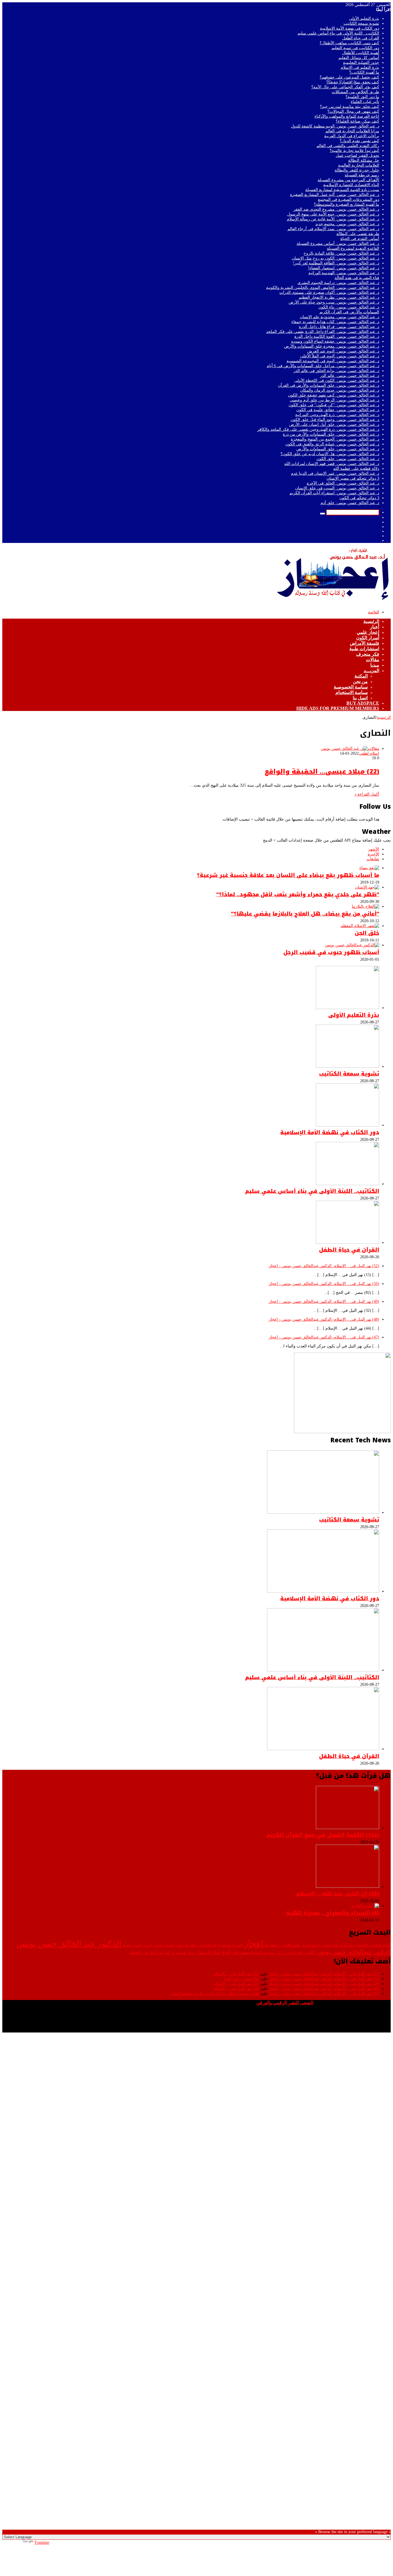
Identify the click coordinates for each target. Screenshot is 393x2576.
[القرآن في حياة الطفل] (348, 1243)
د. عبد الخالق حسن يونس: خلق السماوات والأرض (338, 449)
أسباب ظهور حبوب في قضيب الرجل (331, 952)
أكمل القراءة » (367, 794)
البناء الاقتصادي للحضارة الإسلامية (351, 185)
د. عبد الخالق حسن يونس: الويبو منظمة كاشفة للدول (335, 126)
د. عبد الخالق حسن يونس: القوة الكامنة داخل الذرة (337, 336)
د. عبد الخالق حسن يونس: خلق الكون (348, 459)
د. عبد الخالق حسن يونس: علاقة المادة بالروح (341, 253)
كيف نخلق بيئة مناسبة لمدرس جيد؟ (350, 107)
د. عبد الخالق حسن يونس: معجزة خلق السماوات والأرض (332, 346)
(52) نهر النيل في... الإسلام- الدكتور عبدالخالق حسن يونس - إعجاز (324, 1266)
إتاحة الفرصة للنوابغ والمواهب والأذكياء (347, 116)
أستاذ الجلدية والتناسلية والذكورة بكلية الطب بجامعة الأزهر (346, 1945)
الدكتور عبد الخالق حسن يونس (69, 1944)
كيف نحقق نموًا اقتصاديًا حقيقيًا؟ (353, 82)
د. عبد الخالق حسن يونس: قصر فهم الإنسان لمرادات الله (332, 464)
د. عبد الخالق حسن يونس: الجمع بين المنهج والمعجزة (335, 439)
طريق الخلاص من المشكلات (355, 92)
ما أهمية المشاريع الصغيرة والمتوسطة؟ (347, 204)
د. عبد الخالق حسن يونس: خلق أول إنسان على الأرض (334, 425)
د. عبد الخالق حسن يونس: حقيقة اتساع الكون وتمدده (335, 341)
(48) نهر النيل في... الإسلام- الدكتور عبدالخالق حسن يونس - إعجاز (324, 1319)
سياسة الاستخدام (352, 692)
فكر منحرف (368, 654)
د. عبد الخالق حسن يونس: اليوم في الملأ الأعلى (340, 356)
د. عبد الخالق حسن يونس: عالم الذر (350, 376)
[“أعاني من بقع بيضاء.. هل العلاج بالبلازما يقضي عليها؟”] (366, 906)
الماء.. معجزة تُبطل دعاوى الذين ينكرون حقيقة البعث (215, 1994)
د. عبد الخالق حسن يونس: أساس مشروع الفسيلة (338, 244)
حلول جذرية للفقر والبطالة (357, 170)
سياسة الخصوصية (351, 687)
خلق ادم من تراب (289, 1953)
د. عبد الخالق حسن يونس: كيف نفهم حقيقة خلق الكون (334, 395)
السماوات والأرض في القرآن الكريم (349, 312)
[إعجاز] (333, 603)
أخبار (375, 627)
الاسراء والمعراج (230, 1945)
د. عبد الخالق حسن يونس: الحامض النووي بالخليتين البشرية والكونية (323, 288)
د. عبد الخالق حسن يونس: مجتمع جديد (347, 224)
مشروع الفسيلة (263, 1953)
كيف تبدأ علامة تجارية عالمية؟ (354, 151)
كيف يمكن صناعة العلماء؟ (357, 121)
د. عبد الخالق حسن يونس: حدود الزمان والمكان (340, 390)
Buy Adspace (363, 703)
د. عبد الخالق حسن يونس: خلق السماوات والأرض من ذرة (331, 434)
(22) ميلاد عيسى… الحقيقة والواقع (322, 772)
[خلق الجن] (360, 926)
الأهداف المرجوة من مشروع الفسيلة (348, 180)
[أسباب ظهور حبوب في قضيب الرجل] (352, 945)
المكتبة (361, 676)
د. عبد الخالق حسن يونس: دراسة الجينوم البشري (338, 283)
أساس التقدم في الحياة (360, 239)
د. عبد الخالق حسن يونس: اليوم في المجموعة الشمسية (333, 361)
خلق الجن (367, 933)
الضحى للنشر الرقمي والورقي (285, 2003)
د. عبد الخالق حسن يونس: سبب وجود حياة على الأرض (334, 302)
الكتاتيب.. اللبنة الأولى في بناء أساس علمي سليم (338, 33)
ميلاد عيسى (185, 1953)
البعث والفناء (132, 1945)
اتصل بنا (360, 698)
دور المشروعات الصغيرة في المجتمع (349, 200)
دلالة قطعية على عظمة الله (356, 469)
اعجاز (254, 1944)
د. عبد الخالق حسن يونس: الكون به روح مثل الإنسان (335, 258)
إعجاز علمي (368, 632)
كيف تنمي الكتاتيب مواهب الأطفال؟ (349, 43)
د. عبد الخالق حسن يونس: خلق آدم (350, 503)
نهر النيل (169, 1953)
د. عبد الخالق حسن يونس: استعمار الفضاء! (344, 268)
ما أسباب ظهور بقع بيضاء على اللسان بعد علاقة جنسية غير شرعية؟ (288, 875)
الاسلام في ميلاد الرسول (196, 1945)
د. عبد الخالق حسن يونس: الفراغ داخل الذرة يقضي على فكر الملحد (323, 332)
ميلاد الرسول (208, 1952)
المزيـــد (371, 671)
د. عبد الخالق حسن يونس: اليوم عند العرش (343, 351)
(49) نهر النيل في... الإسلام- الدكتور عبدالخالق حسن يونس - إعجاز (324, 1302)
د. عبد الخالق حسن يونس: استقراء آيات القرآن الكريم (334, 493)
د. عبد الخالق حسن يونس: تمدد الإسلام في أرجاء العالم (333, 229)
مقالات (373, 660)
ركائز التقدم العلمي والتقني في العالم (348, 146)
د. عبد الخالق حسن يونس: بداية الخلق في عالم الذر (336, 371)
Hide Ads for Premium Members (338, 708)
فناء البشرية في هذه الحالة (357, 278)
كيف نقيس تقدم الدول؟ (359, 141)
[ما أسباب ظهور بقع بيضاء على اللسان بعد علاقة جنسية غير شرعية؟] (369, 868)
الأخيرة (373, 854)
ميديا (375, 665)
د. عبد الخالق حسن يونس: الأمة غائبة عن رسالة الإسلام (333, 219)
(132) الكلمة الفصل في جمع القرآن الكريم (323, 1835)
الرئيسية (371, 621)
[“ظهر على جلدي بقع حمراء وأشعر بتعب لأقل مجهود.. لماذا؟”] (367, 887)
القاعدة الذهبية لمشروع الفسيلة (353, 248)
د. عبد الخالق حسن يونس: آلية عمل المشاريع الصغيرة (335, 195)
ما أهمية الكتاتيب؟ (364, 72)
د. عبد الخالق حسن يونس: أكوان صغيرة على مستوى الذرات (329, 292)
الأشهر (374, 849)
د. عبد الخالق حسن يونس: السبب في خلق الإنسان (337, 488)
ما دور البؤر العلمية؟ (362, 97)
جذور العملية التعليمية (361, 63)
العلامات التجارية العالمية (359, 165)
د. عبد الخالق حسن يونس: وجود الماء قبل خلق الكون (335, 420)
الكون (310, 1952)
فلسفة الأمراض (365, 643)
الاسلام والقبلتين (164, 1945)
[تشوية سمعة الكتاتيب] (348, 1066)
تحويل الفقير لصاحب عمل (357, 156)
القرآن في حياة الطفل (361, 38)
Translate (42, 2542)
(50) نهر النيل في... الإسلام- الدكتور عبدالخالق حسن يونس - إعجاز (324, 1284)
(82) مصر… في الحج (242, 1979)
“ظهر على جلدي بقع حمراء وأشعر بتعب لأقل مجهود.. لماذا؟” (298, 895)
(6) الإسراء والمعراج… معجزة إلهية (333, 1913)
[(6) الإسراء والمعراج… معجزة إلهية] (365, 1906)
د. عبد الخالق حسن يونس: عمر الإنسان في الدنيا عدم (335, 473)
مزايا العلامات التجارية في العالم (352, 131)
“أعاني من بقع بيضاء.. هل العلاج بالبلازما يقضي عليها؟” (305, 914)
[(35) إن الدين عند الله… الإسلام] (348, 1886)
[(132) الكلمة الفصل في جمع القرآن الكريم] (348, 1828)
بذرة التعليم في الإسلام (360, 67)
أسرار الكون (368, 638)
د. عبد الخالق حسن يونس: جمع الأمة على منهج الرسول (333, 214)
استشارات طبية (364, 649)
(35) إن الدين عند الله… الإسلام (338, 1894)
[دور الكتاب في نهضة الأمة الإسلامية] (348, 1125)
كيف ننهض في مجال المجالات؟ (353, 111)
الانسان (147, 1945)
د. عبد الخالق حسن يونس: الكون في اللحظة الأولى (337, 381)
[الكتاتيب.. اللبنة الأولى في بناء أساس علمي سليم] (348, 1184)
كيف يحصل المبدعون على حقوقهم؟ (349, 77)
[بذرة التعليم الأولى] (348, 1008)
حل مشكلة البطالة (364, 160)
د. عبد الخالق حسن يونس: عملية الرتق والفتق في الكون (332, 444)
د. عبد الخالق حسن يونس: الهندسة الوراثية (344, 273)
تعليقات (373, 859)
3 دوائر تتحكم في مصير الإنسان (353, 478)
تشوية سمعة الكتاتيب (361, 23)
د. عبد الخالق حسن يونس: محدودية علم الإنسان (339, 317)
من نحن (360, 681)
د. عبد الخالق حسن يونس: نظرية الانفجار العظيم (339, 297)
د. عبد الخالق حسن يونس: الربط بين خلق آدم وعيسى (334, 400)
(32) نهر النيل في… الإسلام (236, 1984)
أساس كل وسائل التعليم (359, 58)
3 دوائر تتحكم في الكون (359, 498)
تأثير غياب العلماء (365, 102)
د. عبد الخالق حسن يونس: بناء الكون (349, 307)
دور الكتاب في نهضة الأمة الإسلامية (350, 28)
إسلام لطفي (369, 753)
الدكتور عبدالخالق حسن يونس (353, 1952)
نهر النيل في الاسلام (146, 1953)
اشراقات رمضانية (282, 1945)
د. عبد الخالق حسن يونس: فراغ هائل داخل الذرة (339, 327)
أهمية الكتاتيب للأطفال (361, 53)
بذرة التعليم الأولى (364, 19)
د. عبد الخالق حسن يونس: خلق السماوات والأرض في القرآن (329, 385)
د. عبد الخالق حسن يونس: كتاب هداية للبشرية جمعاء (335, 322)
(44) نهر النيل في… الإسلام (236, 1989)
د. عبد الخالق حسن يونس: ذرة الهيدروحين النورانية (337, 415)
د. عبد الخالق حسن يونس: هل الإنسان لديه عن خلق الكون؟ (330, 454)
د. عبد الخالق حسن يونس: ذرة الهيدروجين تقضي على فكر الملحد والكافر (318, 429)
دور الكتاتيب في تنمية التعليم (355, 48)
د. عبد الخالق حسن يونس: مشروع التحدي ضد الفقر (336, 209)
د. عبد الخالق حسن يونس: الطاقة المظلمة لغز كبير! (336, 263)
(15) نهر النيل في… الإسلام (236, 1974)
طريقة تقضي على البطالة (358, 234)
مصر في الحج (235, 1952)
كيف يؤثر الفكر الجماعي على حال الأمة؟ (345, 87)
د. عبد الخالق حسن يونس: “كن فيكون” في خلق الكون (334, 405)
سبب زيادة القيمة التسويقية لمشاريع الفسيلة (342, 190)
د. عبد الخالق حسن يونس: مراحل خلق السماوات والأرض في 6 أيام (323, 366)
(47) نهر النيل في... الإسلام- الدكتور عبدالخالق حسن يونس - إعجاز (324, 1337)
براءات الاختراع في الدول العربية (352, 136)
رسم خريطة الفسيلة (362, 175)
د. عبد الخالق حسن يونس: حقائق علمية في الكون (338, 410)
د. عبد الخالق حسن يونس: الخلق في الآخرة (343, 483)
